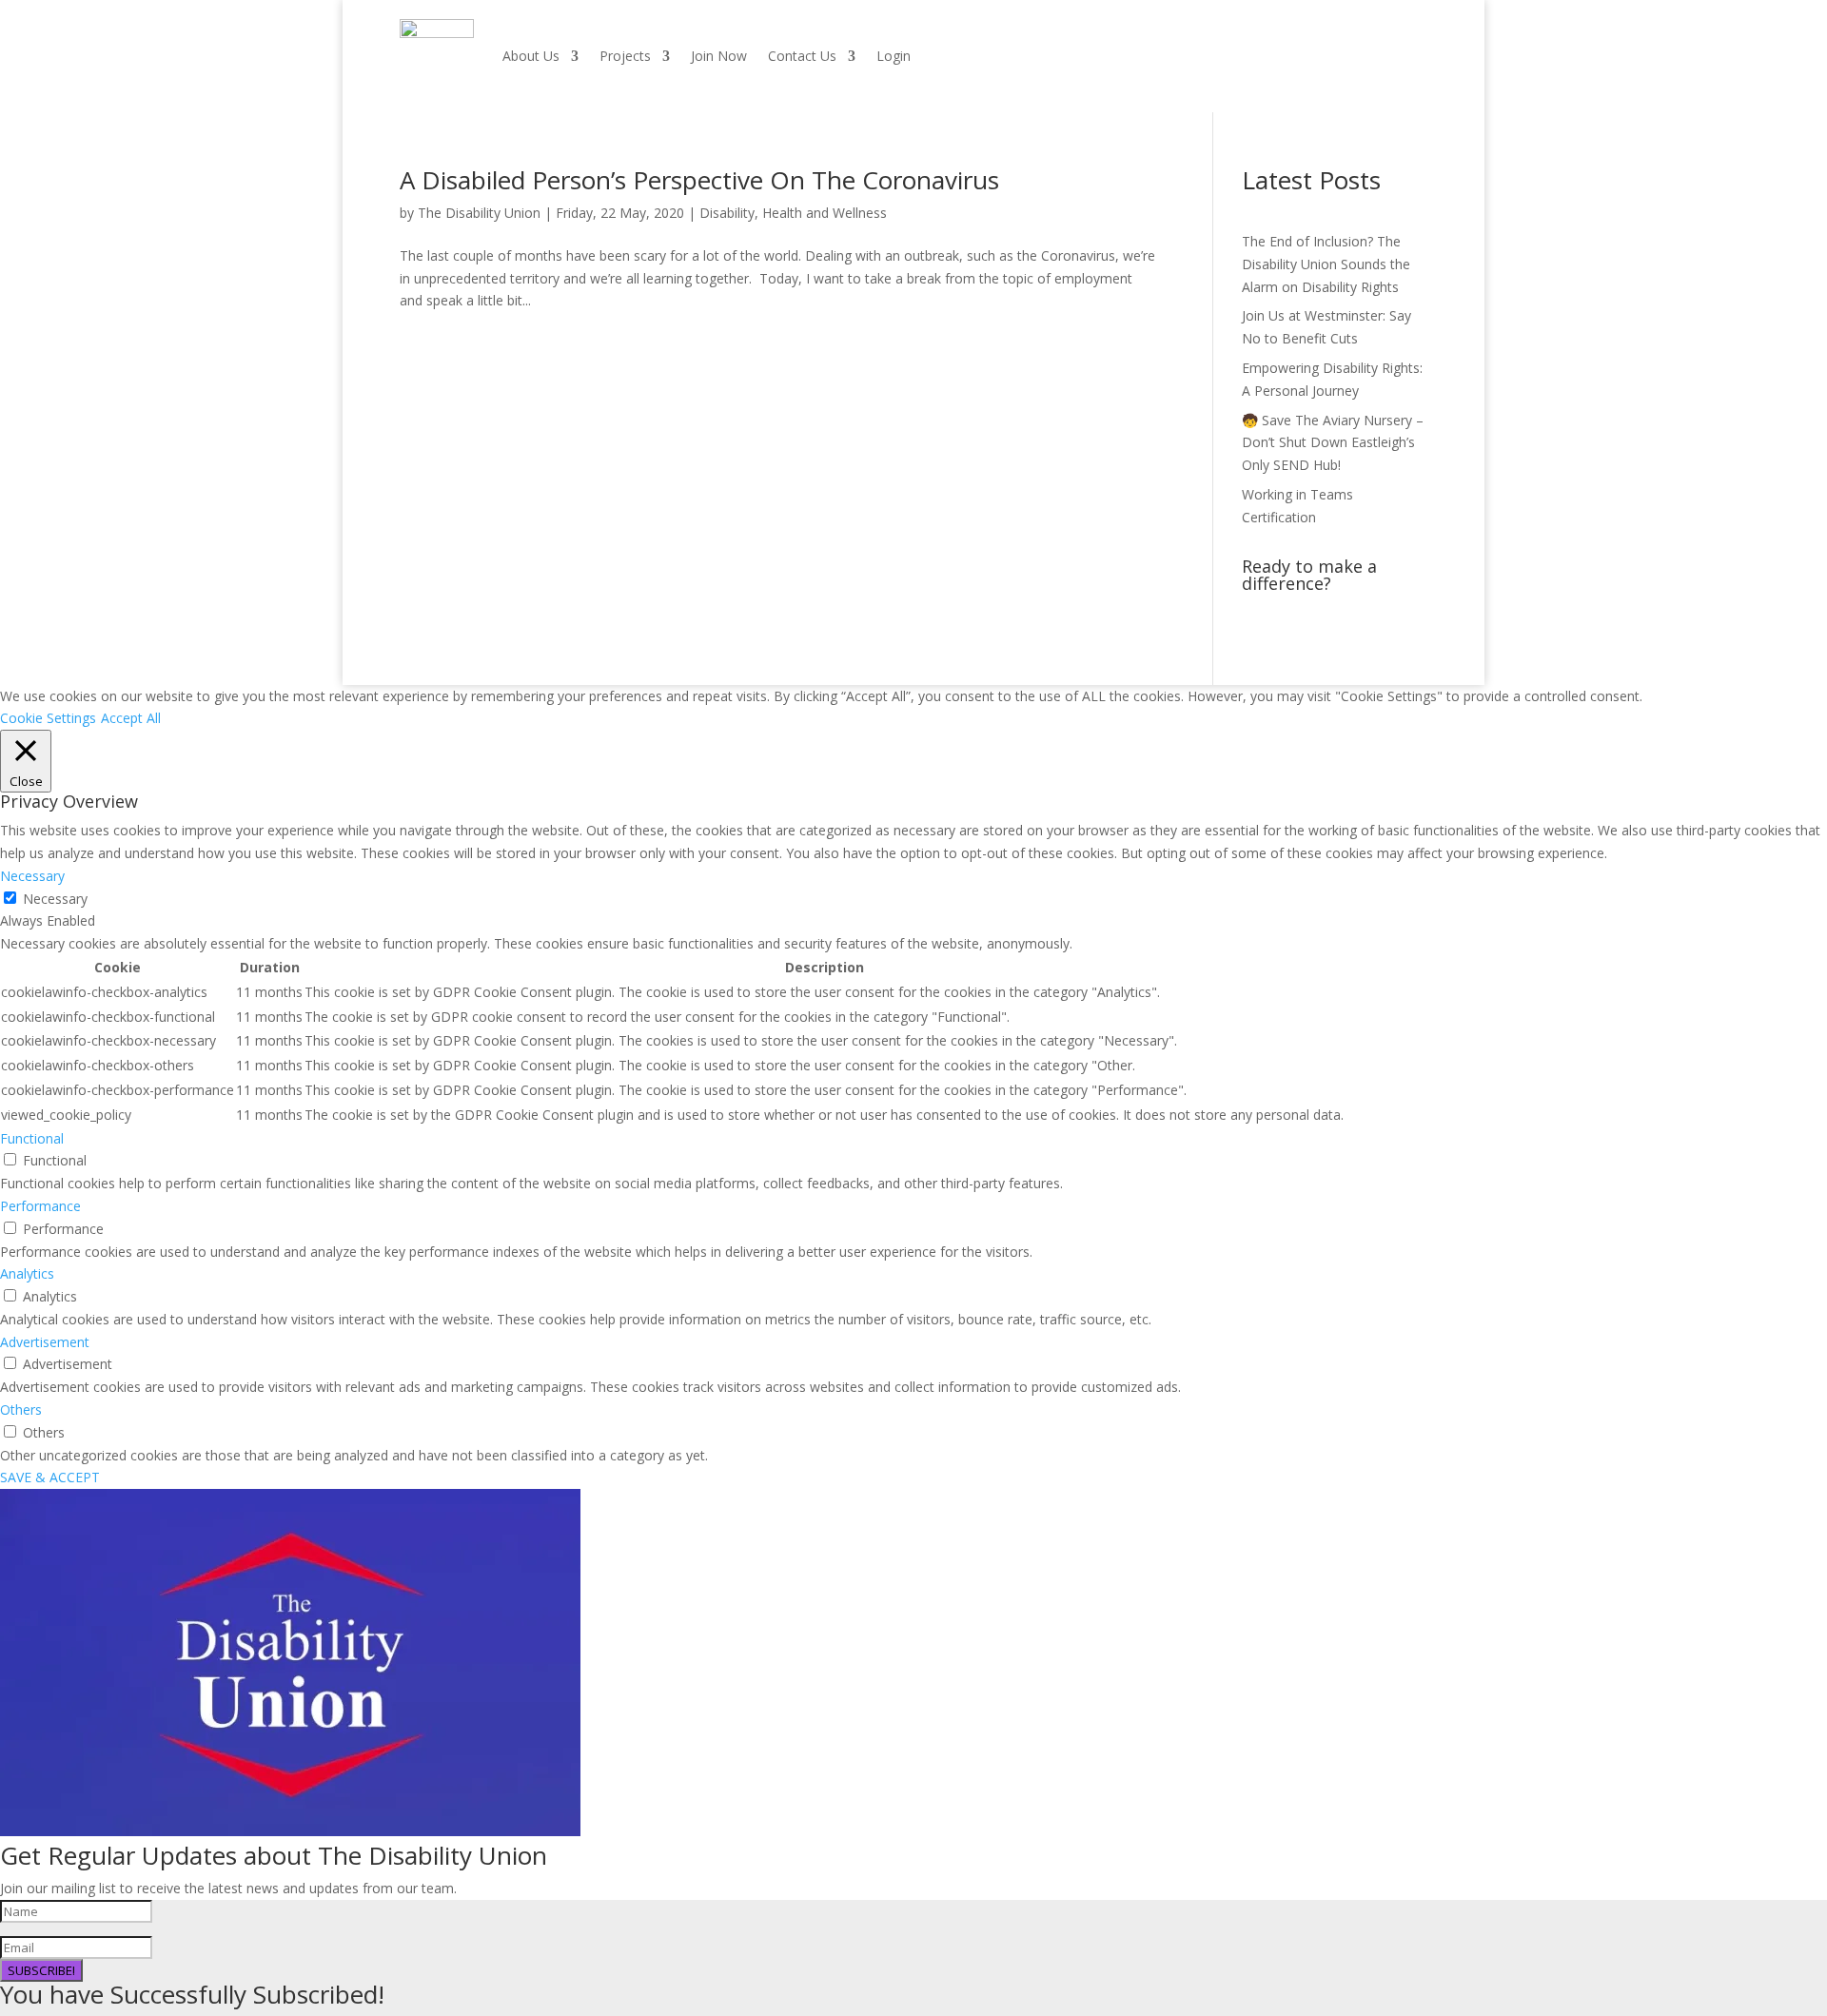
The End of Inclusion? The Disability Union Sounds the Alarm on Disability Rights (1326, 264)
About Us (531, 56)
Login (894, 56)
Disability (727, 213)
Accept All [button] (131, 718)
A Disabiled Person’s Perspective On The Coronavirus (699, 180)
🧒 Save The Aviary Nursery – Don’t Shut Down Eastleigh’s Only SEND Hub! (1333, 443)
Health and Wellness (825, 213)
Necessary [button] (32, 876)
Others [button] (21, 1409)
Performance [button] (40, 1206)
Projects (625, 56)
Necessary (55, 899)
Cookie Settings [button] (48, 718)
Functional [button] (32, 1138)
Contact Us (802, 56)
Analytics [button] (27, 1273)
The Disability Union (479, 213)
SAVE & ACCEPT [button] (50, 1477)
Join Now (719, 56)
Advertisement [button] (45, 1342)
